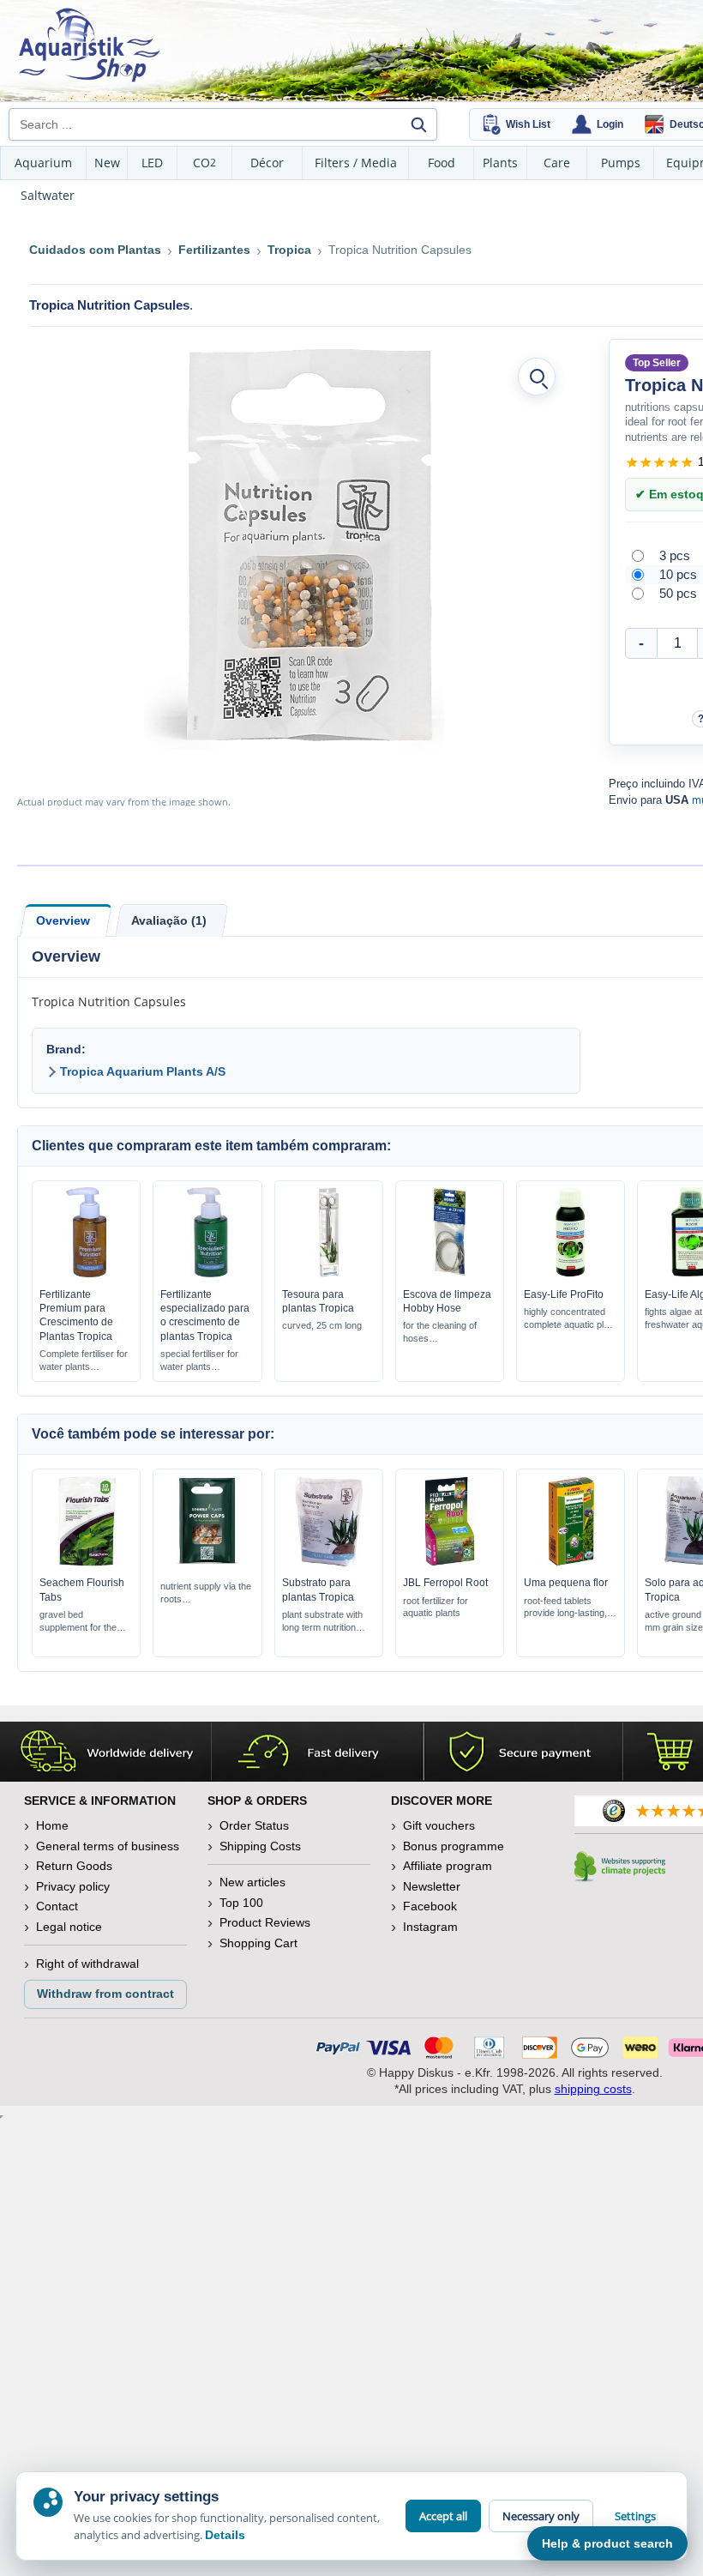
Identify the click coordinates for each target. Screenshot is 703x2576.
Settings (635, 2516)
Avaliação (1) (169, 920)
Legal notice (69, 1927)
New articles (252, 1882)
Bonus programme (454, 1846)
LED (152, 163)
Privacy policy (73, 1886)
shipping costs (593, 2089)
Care (557, 163)
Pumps (621, 163)
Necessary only (541, 2516)
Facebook (430, 1906)
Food (442, 163)
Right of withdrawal (87, 1964)
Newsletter (432, 1886)
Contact (57, 1906)
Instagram (430, 1927)
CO (204, 163)
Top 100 (241, 1903)
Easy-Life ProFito (564, 1294)
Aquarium (43, 163)
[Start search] (418, 124)
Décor (267, 163)
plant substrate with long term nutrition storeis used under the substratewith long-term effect (324, 1622)
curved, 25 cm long (322, 1325)
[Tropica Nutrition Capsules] (294, 546)
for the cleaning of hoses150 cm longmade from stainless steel (445, 1333)
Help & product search (607, 2543)
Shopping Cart (258, 1943)
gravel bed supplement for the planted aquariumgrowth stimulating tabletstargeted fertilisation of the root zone (85, 1622)
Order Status (254, 1825)
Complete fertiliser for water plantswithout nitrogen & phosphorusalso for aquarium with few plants (85, 1361)
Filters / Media (356, 163)
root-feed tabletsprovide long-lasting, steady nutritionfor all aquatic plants (565, 1608)
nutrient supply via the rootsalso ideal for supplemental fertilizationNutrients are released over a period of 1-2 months (207, 1593)
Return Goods (74, 1866)
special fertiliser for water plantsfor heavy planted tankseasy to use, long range (199, 1361)
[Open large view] (537, 377)
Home (52, 1825)
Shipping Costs (260, 1846)
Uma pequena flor (566, 1583)
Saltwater (48, 195)
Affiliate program (448, 1866)
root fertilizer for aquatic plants (436, 1607)
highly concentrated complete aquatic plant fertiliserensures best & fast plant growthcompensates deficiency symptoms (570, 1319)
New (107, 163)
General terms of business (108, 1846)
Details (225, 2535)
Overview (63, 920)
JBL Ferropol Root (445, 1583)
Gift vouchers (439, 1825)
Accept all (443, 2516)
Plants (500, 163)
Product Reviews (265, 1922)
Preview (86, 1273)
